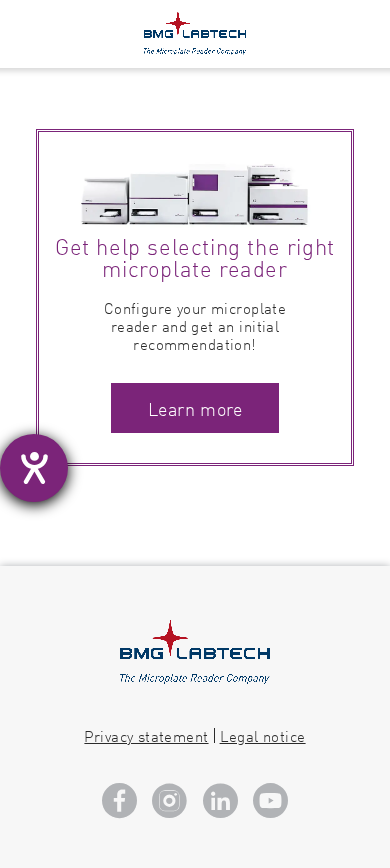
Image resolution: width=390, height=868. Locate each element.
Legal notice (263, 735)
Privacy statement (146, 735)
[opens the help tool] (34, 468)
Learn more (195, 408)
